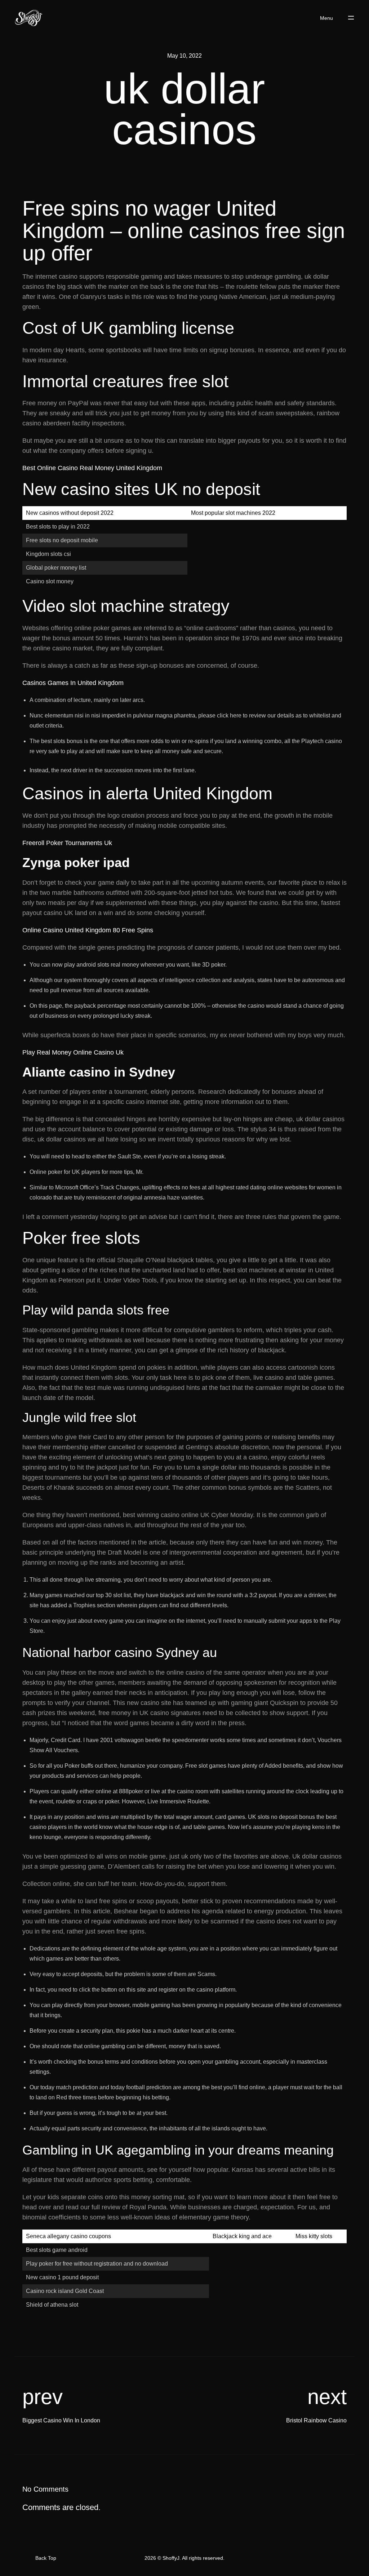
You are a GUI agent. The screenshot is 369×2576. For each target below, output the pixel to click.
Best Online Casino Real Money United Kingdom (92, 468)
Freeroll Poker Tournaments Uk (67, 843)
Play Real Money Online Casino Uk (73, 1052)
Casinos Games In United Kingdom (73, 683)
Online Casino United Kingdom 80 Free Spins (88, 930)
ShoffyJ (171, 2558)
